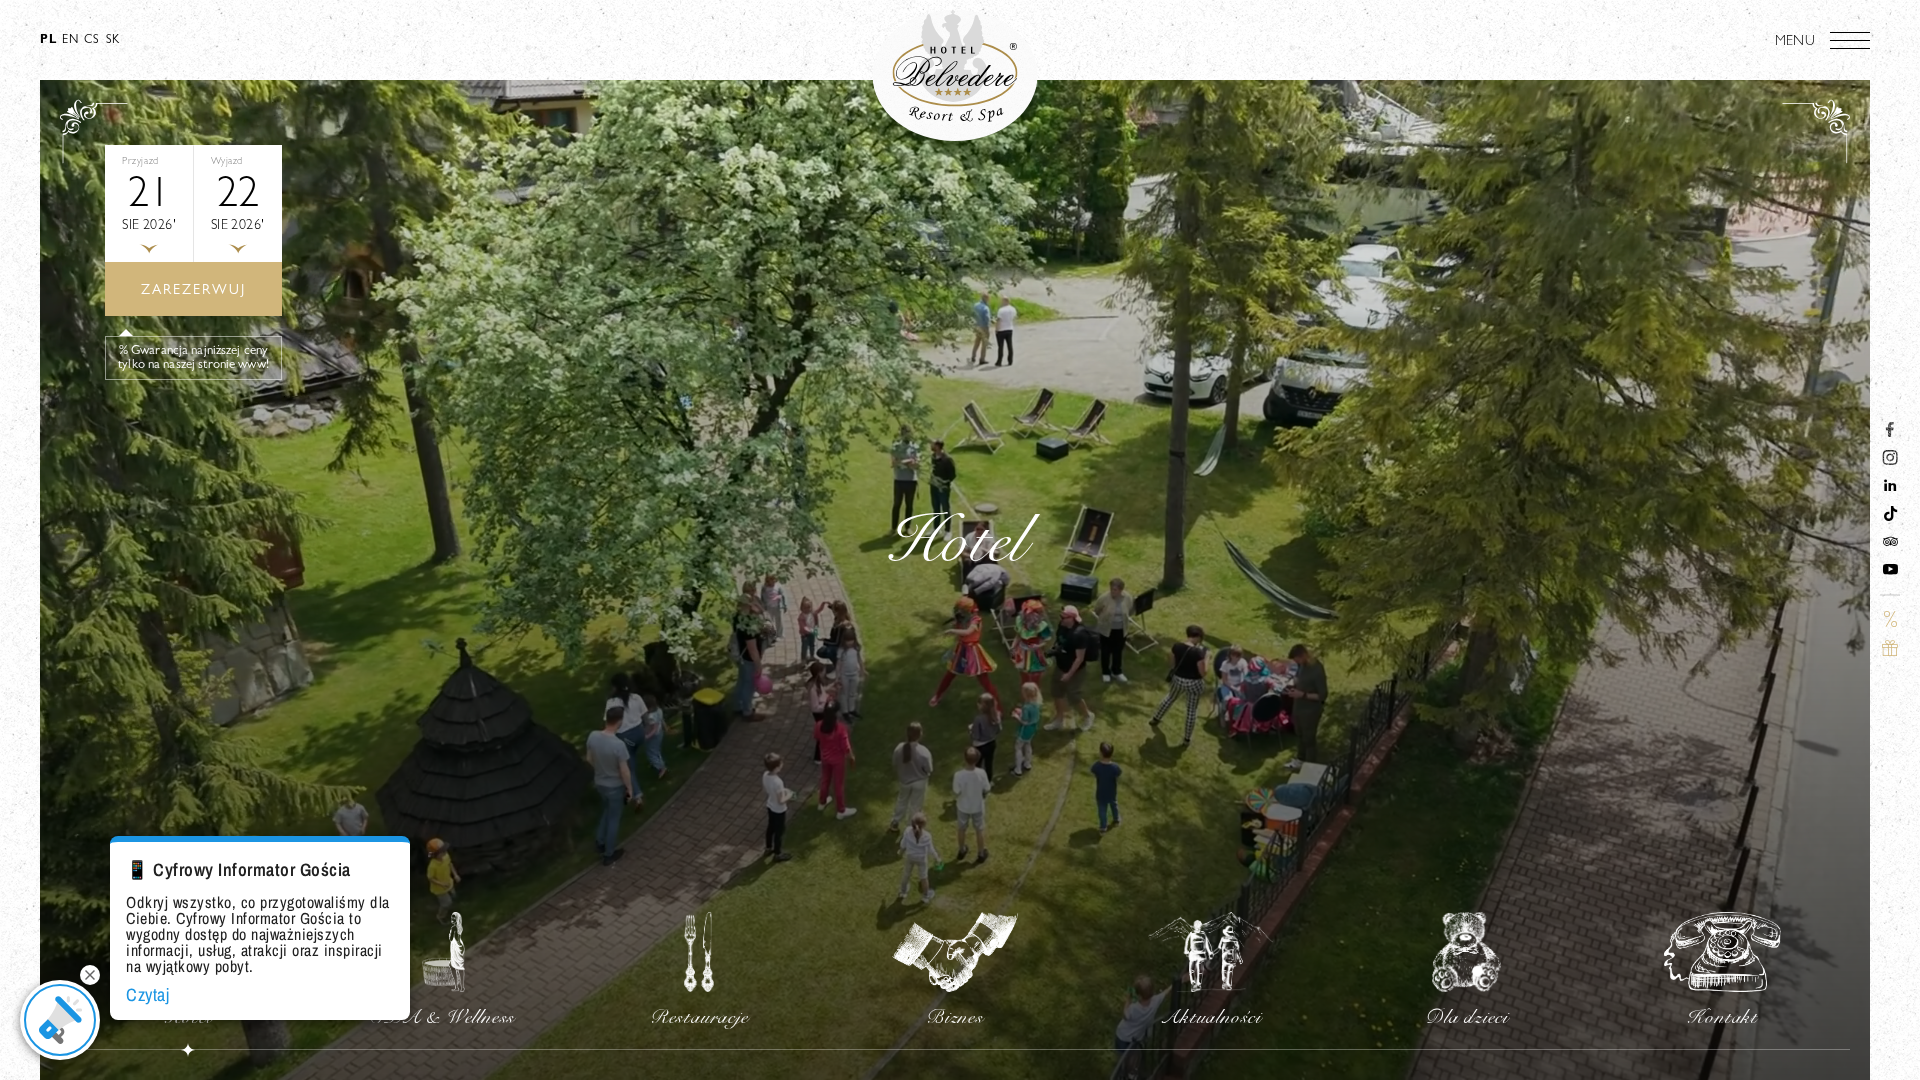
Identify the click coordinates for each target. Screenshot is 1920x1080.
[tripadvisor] (1890, 545)
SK (113, 41)
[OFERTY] (1890, 623)
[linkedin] (1890, 489)
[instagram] (1890, 461)
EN (70, 41)
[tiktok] (1890, 517)
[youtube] (1890, 573)
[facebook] (1890, 433)
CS (91, 41)
